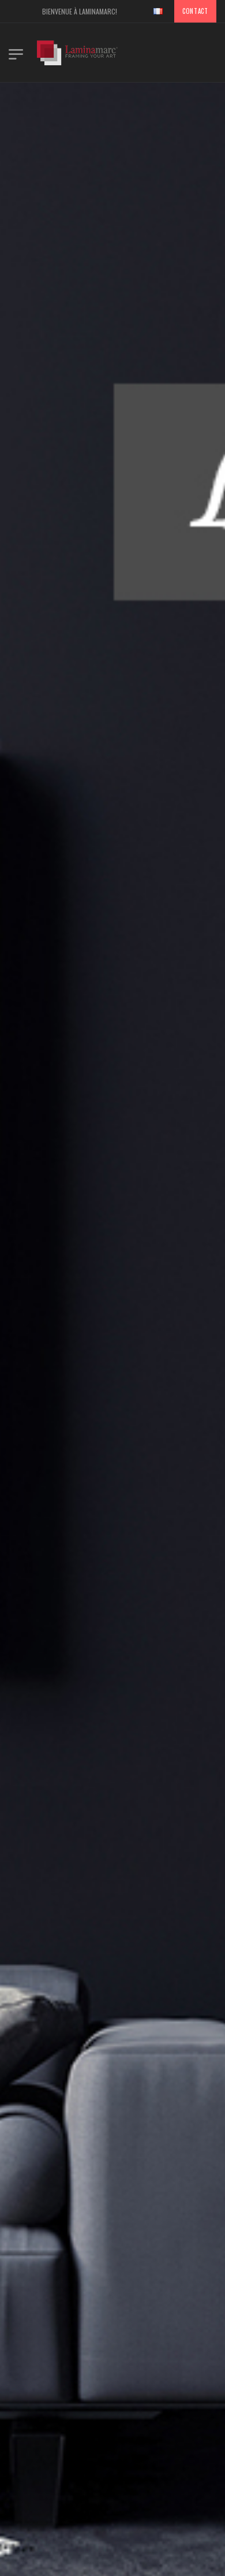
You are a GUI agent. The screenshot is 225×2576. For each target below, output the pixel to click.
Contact (195, 11)
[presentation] (43, 1370)
